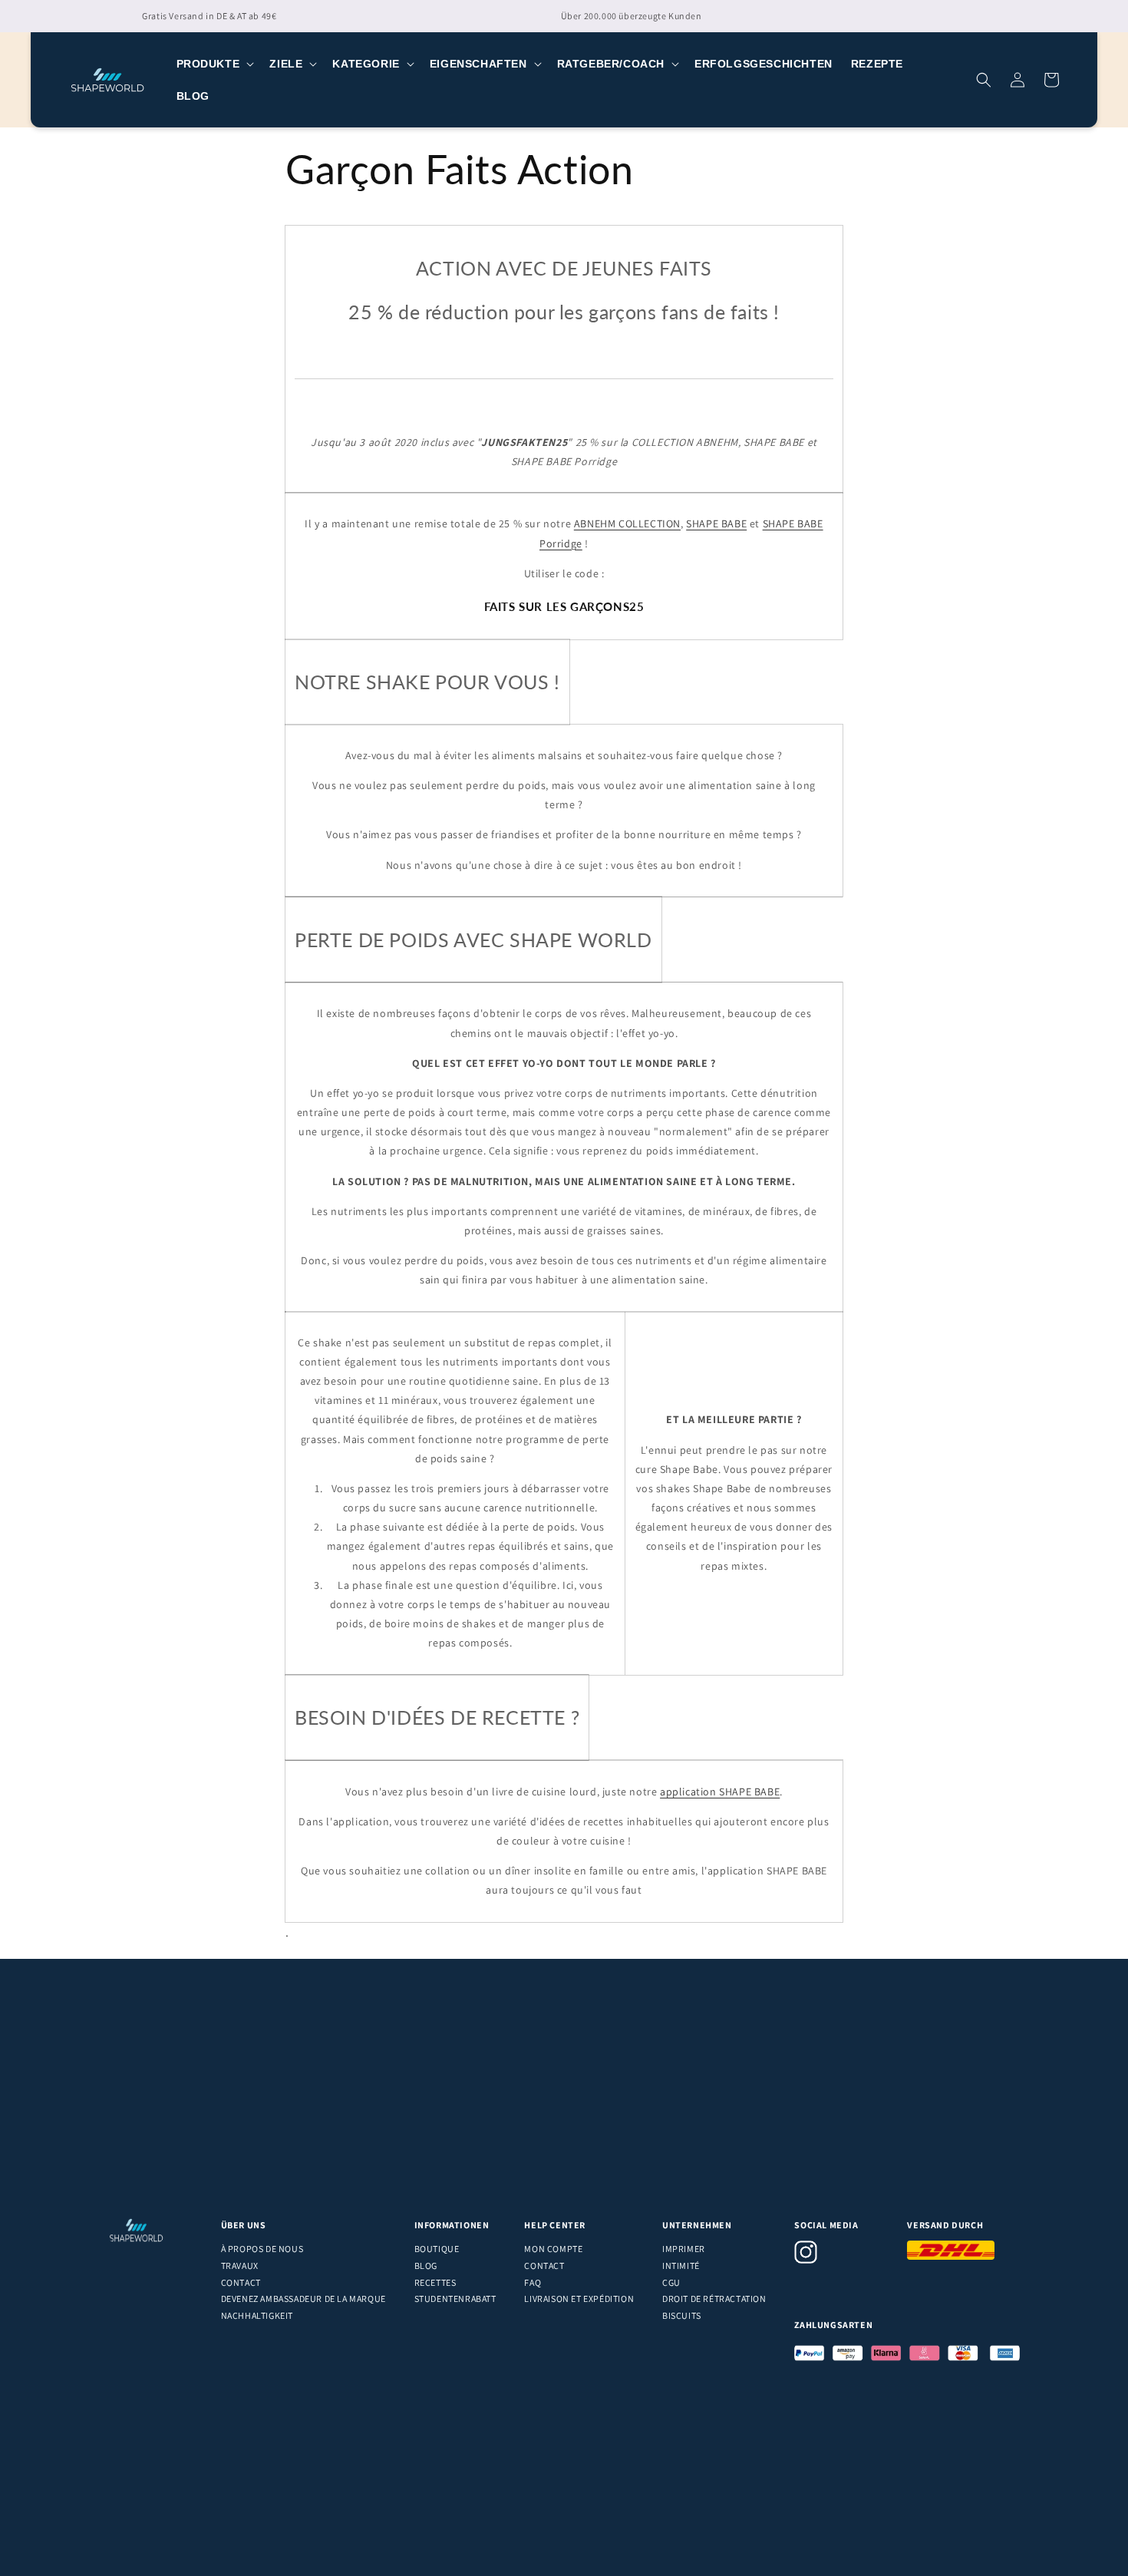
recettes (435, 2282)
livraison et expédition (579, 2299)
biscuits (682, 2315)
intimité (681, 2266)
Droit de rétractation (714, 2299)
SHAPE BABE (716, 523)
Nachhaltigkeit (257, 2315)
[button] (214, 64)
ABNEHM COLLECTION (627, 523)
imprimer (684, 2249)
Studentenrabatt (455, 2299)
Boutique (437, 2249)
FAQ (533, 2282)
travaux (240, 2266)
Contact (241, 2282)
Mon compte (553, 2249)
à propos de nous (262, 2249)
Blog (426, 2266)
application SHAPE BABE (720, 1792)
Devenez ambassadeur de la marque (303, 2299)
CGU (671, 2282)
